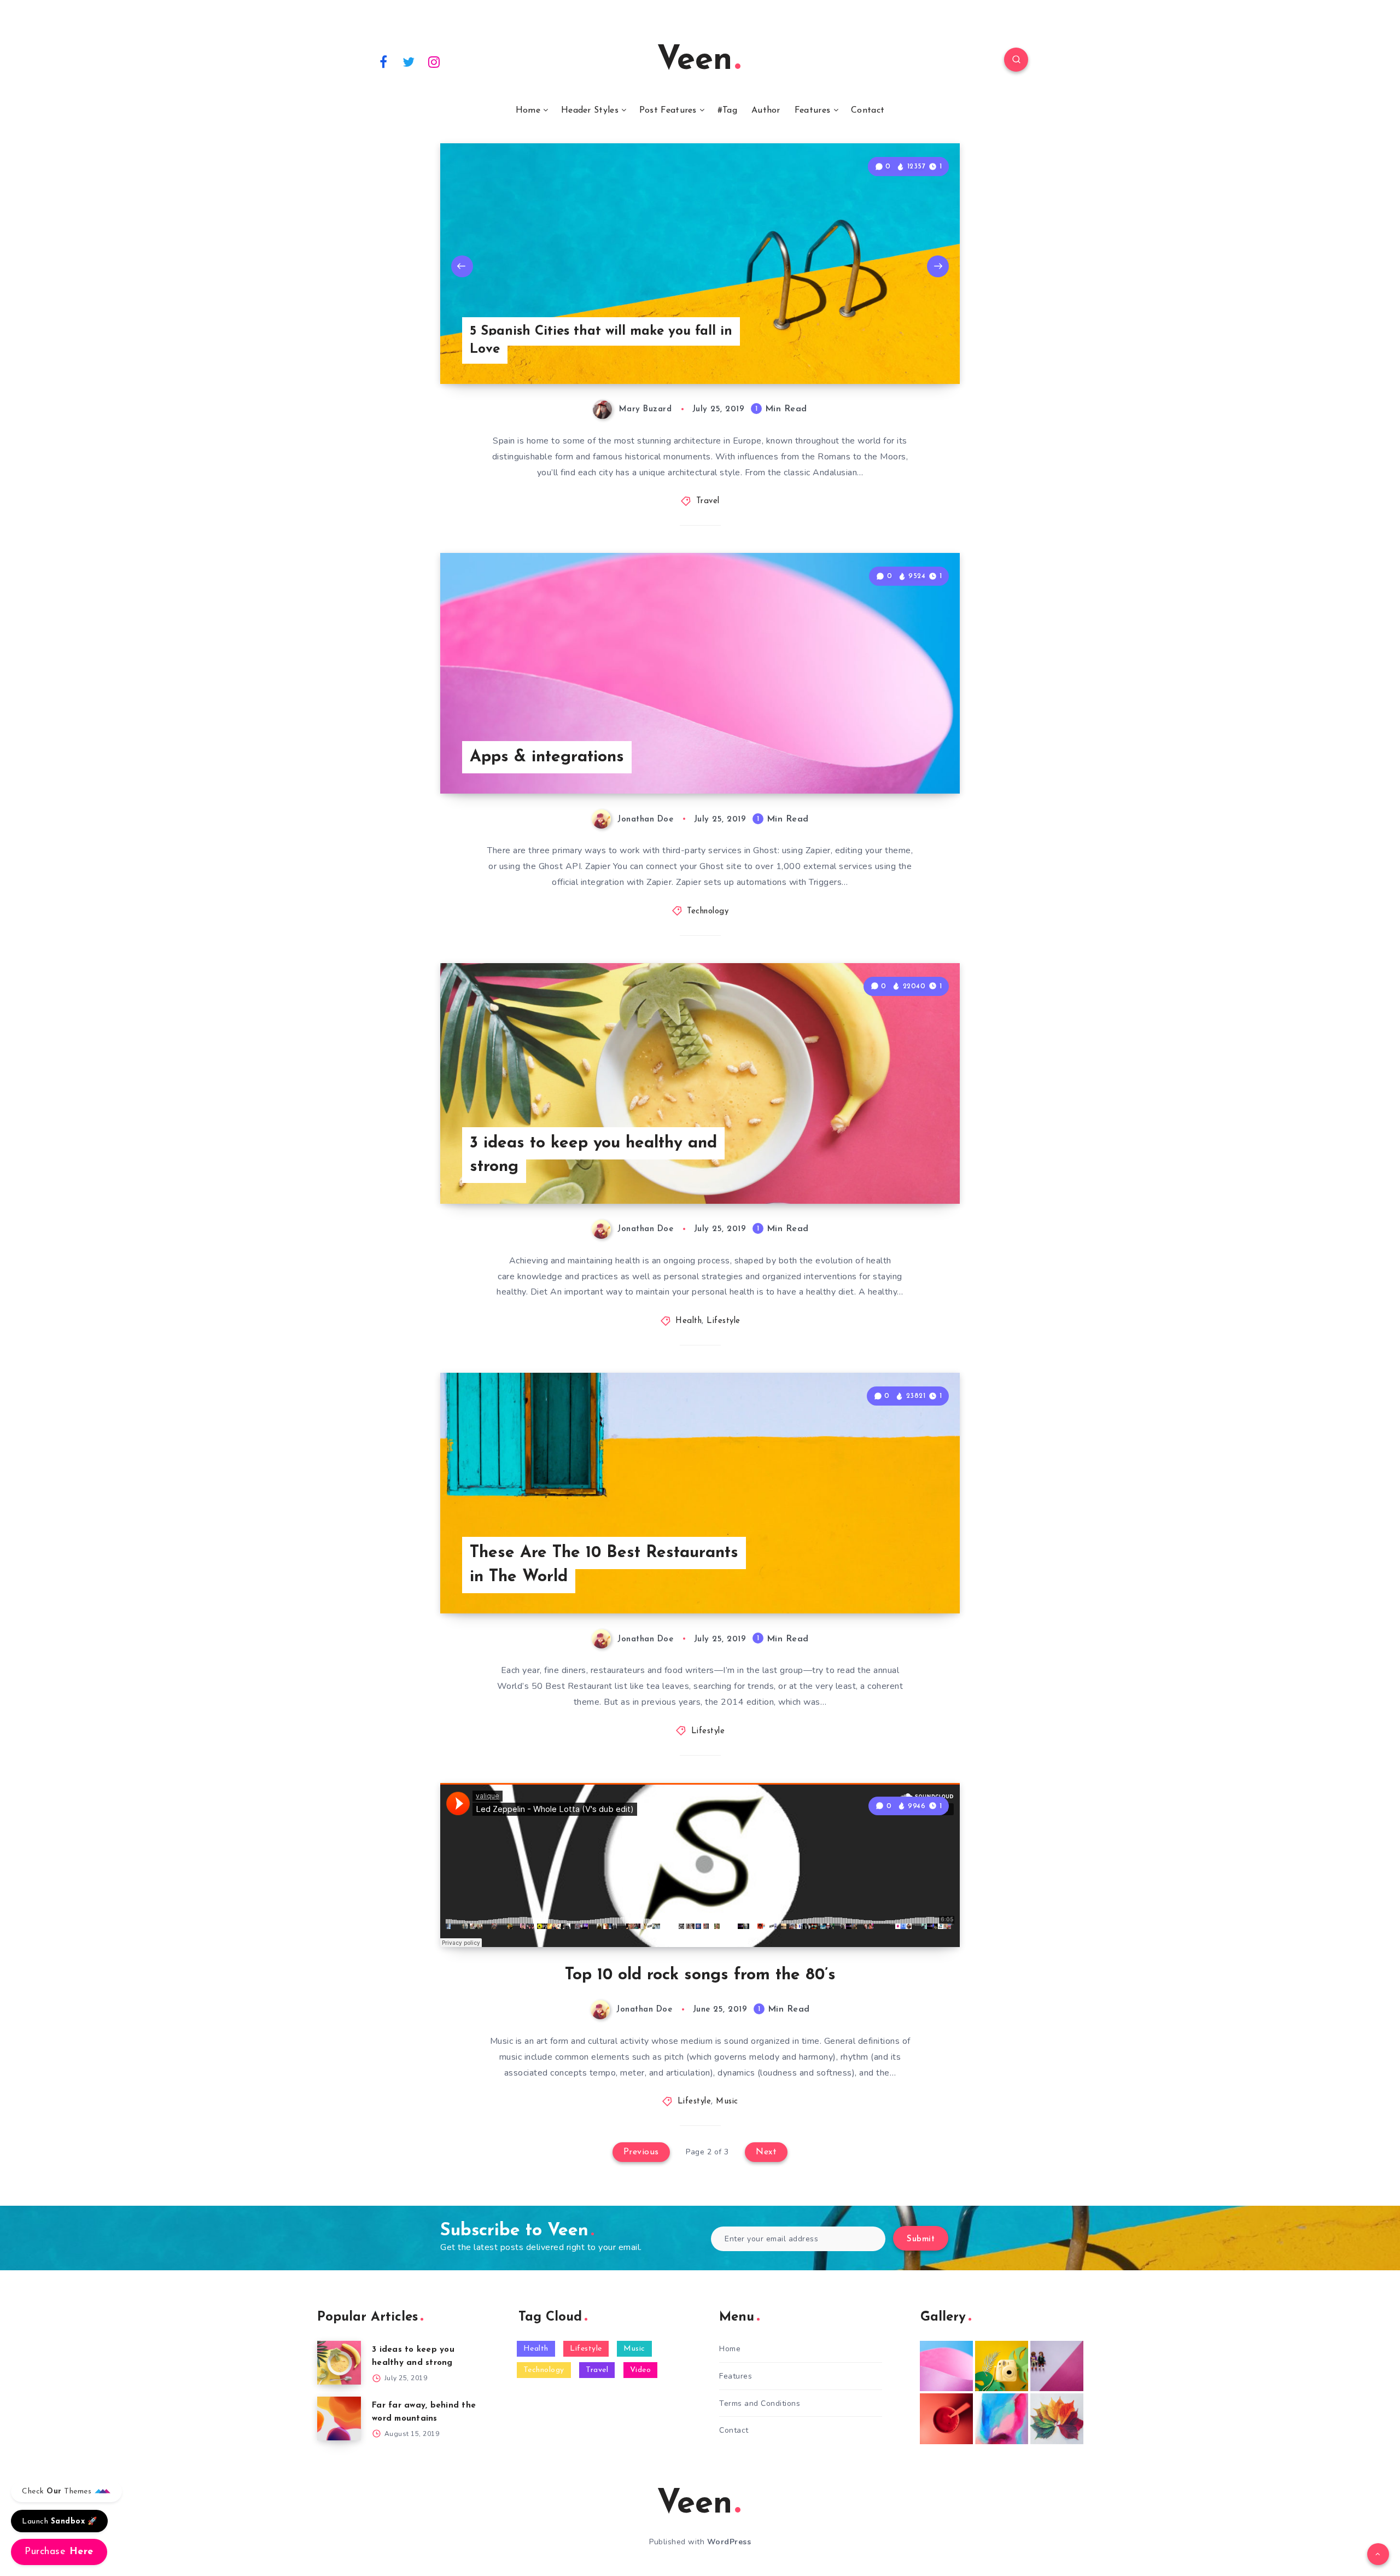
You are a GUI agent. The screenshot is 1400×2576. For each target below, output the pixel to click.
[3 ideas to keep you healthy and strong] (339, 2363)
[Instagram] (434, 61)
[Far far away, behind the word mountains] (339, 2418)
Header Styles (590, 110)
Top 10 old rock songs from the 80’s (700, 1975)
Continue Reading (908, 761)
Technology (708, 911)
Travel (708, 501)
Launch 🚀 (59, 2522)
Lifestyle (724, 1321)
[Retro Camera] (1002, 2366)
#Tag (727, 110)
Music (727, 2102)
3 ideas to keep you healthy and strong (593, 1155)
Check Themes (58, 2492)
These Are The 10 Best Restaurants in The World (604, 1565)
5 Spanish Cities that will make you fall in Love (601, 341)
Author (766, 110)
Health (689, 1321)
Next (938, 266)
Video (641, 2370)
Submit (921, 2239)
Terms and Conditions (760, 2403)
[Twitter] (409, 61)
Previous (462, 266)
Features (812, 110)
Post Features (668, 110)
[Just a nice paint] (1002, 2418)
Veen (695, 61)
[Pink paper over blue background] (946, 2366)
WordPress (729, 2542)
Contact (868, 110)
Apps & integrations (547, 757)
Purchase (59, 2552)
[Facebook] (383, 61)
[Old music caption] (1057, 2366)
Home (528, 110)
